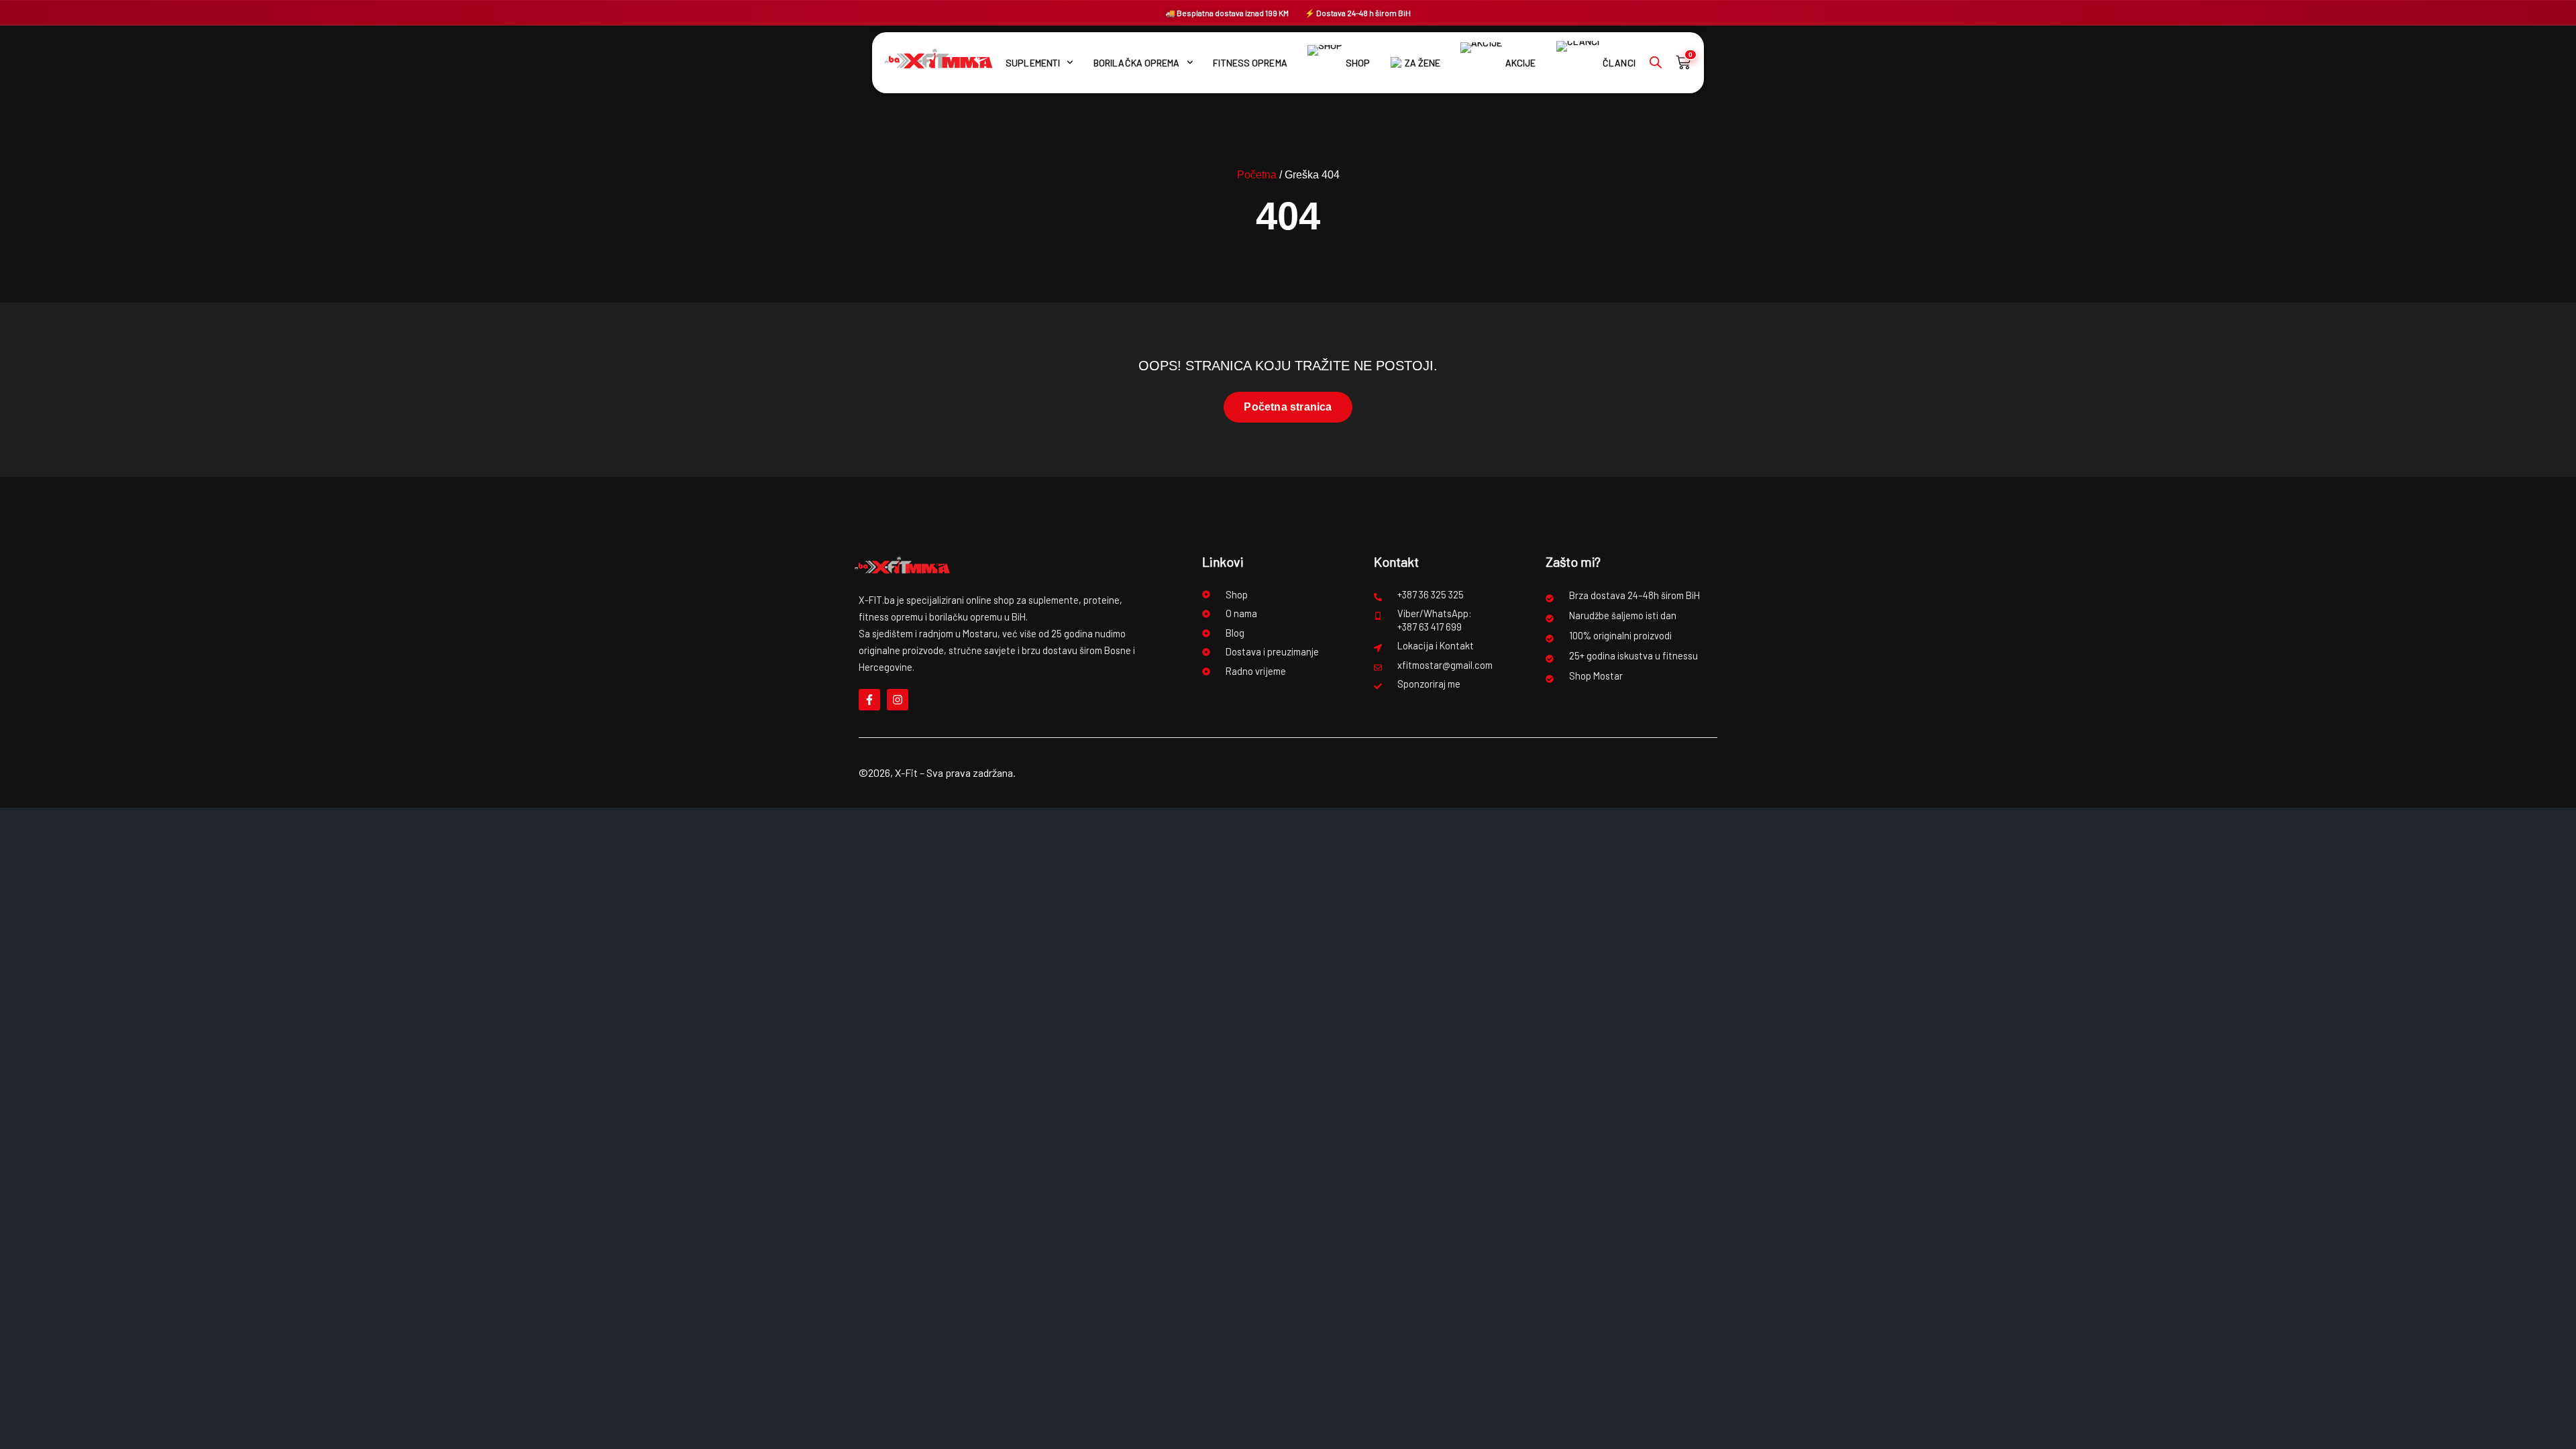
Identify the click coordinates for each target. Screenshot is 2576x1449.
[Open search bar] (1656, 62)
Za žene (1423, 63)
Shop (1358, 63)
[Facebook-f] (869, 700)
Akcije (1520, 63)
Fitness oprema (1250, 63)
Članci (1619, 63)
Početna (1257, 175)
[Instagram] (898, 700)
